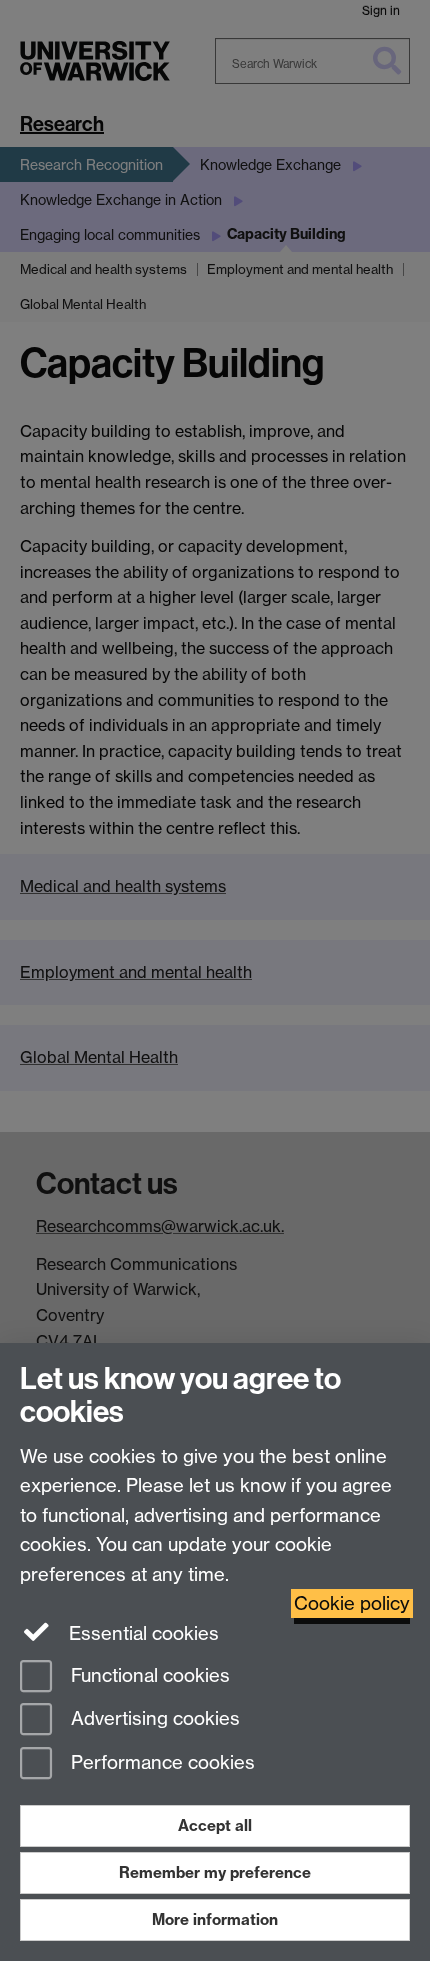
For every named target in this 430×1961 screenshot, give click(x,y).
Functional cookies (148, 1675)
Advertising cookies (153, 1719)
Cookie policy (352, 1603)
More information (215, 1919)
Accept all (215, 1825)
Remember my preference (215, 1872)
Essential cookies (141, 1633)
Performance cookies (160, 1763)
